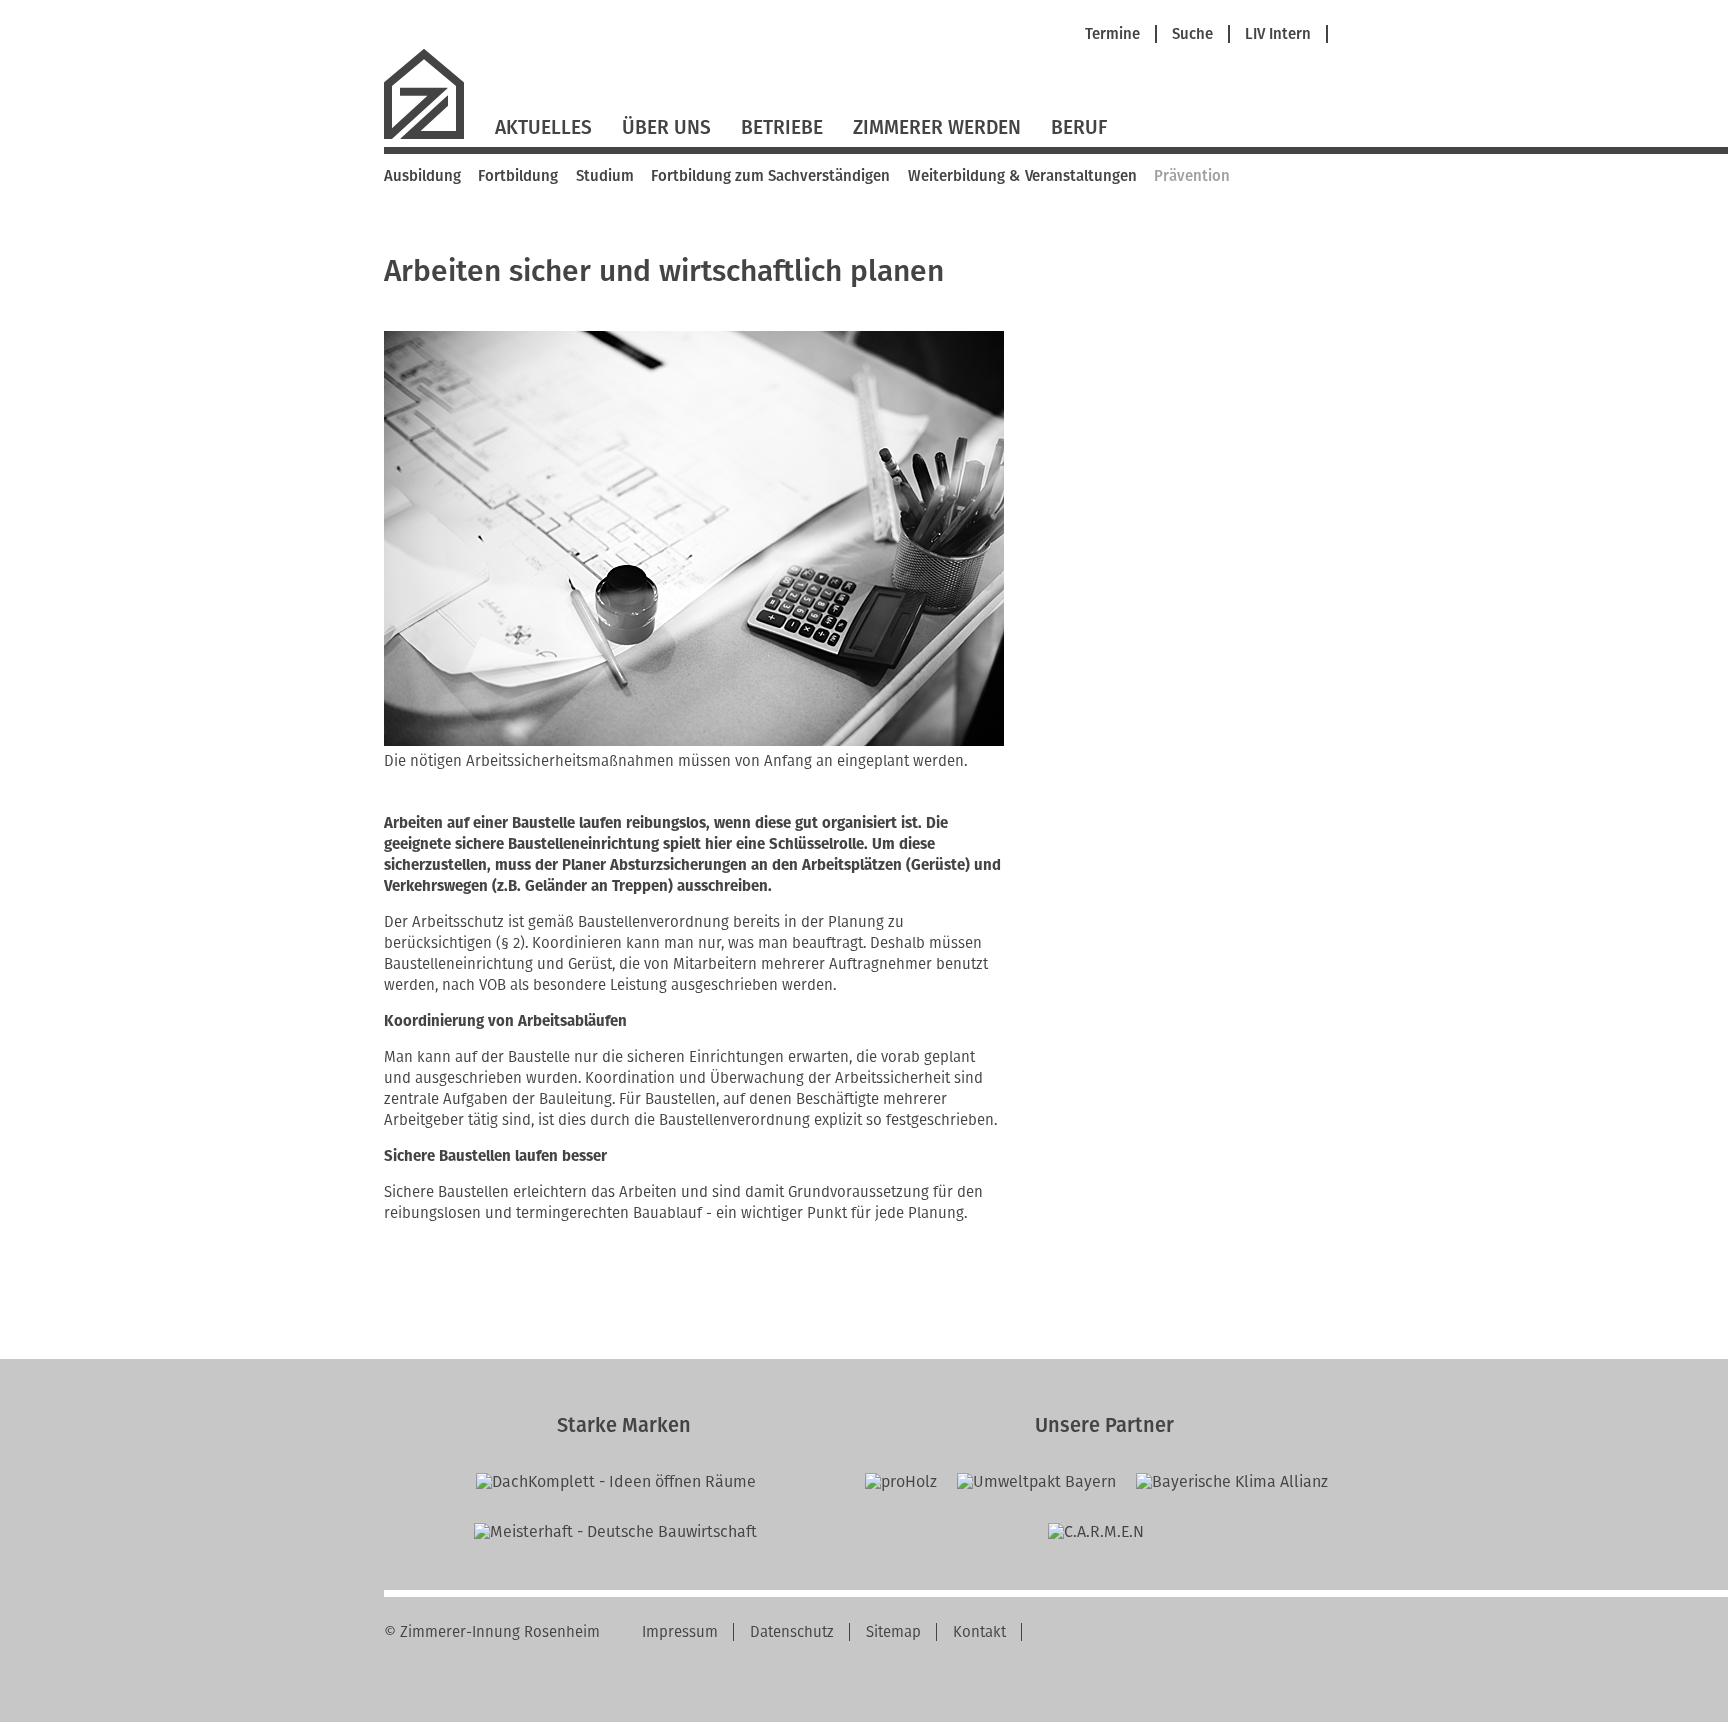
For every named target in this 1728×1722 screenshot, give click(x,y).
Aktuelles (543, 127)
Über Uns (666, 127)
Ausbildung (422, 176)
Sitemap (893, 1632)
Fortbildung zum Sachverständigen (770, 176)
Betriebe (782, 127)
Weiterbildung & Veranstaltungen (1022, 176)
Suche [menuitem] (1192, 34)
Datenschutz (792, 1632)
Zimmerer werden (937, 127)
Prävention (1192, 176)
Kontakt (979, 1632)
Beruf (1079, 127)
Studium (605, 176)
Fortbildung (518, 176)
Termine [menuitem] (1112, 34)
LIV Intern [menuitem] (1278, 34)
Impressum (680, 1632)
